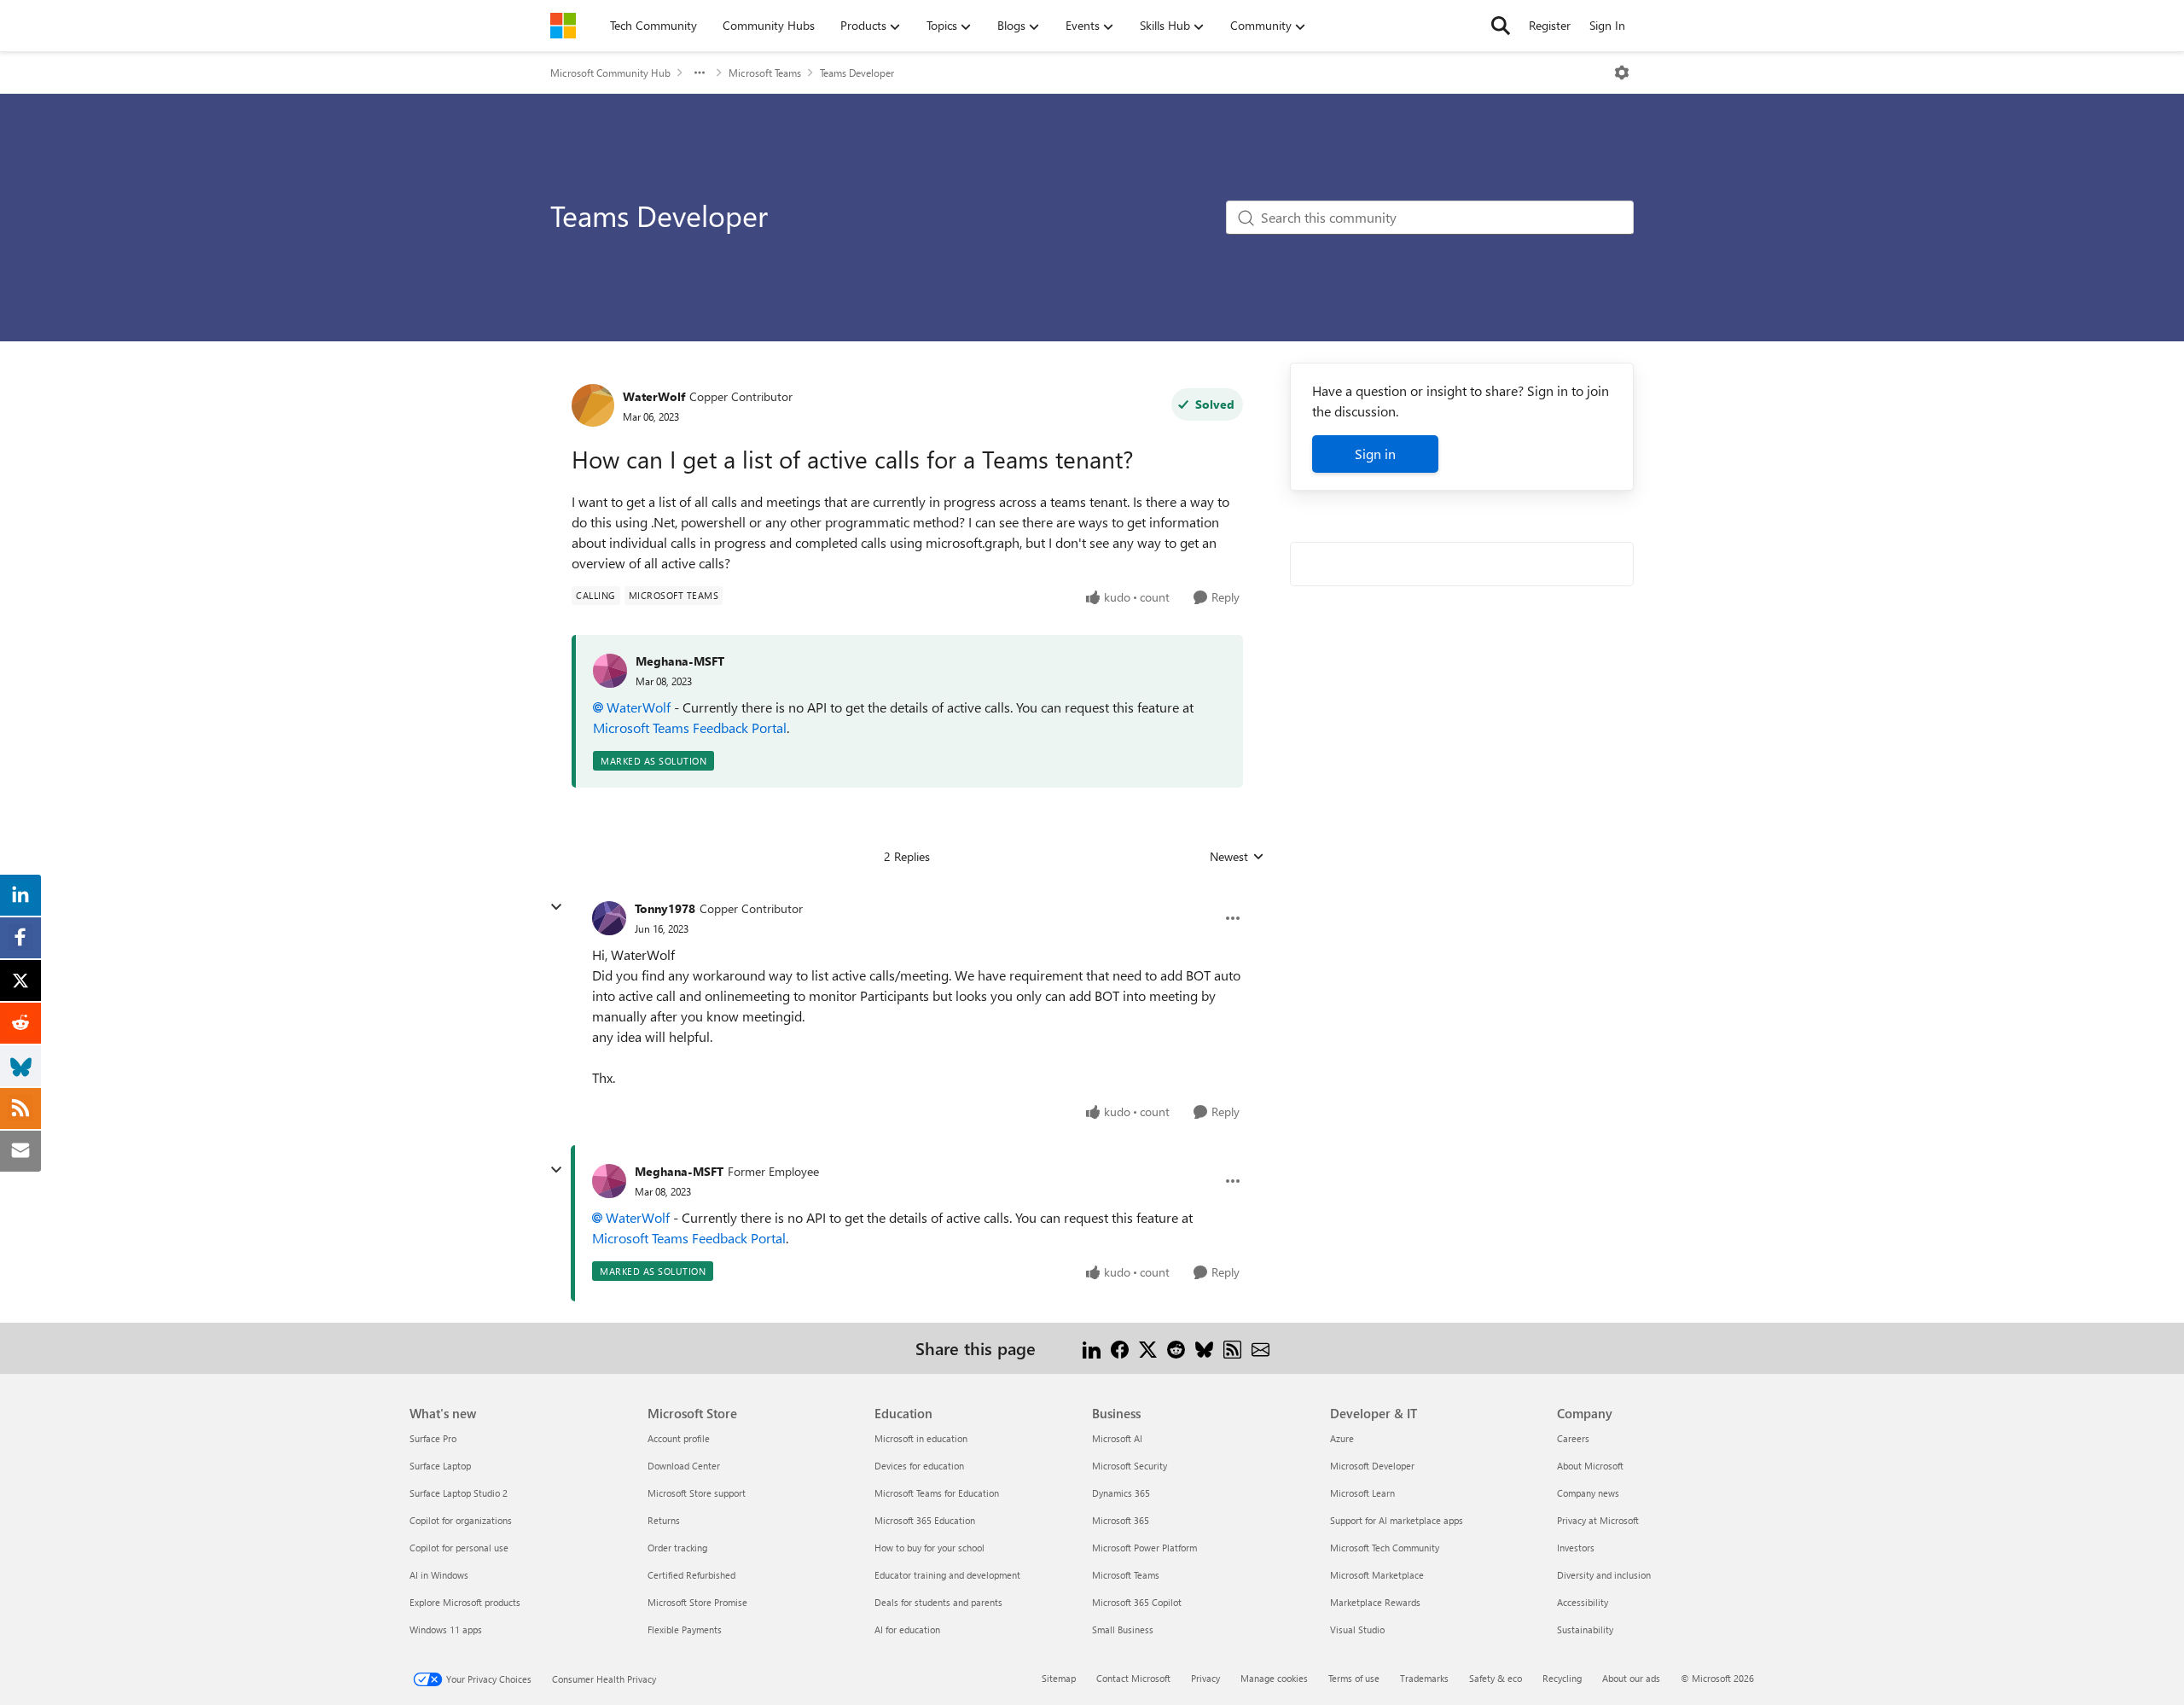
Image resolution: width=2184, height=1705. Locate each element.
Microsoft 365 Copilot (1137, 1602)
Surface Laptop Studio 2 (459, 1493)
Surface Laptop (440, 1466)
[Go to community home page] (563, 26)
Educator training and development (947, 1575)
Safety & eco (1496, 1678)
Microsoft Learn (1362, 1493)
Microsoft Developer (1372, 1466)
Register (1550, 25)
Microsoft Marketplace (1377, 1575)
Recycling (1562, 1678)
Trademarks (1424, 1678)
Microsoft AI (1117, 1438)
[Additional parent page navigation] (700, 73)
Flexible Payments (685, 1629)
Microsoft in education (921, 1438)
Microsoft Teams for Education (937, 1493)
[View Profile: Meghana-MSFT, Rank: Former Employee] (609, 1181)
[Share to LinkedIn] (1092, 1348)
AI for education (907, 1629)
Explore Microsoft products (465, 1602)
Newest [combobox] (1237, 857)
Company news (1588, 1493)
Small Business (1123, 1629)
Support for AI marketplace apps (1397, 1520)
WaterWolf (654, 396)
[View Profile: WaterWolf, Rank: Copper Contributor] (593, 405)
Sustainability (1585, 1629)
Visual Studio (1357, 1629)
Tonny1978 (665, 908)
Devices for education (919, 1466)
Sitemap (1059, 1678)
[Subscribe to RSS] (1232, 1348)
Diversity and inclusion (1604, 1575)
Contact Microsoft (1133, 1678)
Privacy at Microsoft (1598, 1520)
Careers (1573, 1438)
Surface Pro (433, 1438)
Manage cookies (1274, 1678)
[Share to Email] (1260, 1348)
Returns (664, 1520)
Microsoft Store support (697, 1493)
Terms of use (1354, 1678)
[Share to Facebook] (1120, 1348)
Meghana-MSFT (680, 661)
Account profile (679, 1438)
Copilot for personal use (459, 1548)
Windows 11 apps (446, 1629)
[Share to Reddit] (1176, 1348)
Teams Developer (857, 73)
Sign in (1375, 454)
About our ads (1631, 1678)
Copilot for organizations (461, 1520)
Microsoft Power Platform (1144, 1548)
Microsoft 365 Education (925, 1520)
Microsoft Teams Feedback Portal (690, 727)
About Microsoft (1590, 1466)
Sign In (1607, 25)
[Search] (1501, 26)
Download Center (684, 1466)
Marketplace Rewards (1375, 1602)
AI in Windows (439, 1575)
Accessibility (1583, 1602)
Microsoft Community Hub (610, 73)
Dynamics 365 (1121, 1493)
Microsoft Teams (765, 73)
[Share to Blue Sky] (1204, 1348)
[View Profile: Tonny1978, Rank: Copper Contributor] (609, 918)
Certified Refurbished (691, 1575)
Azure (1342, 1438)
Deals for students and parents (938, 1602)
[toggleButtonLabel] (1622, 73)
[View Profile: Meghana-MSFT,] (610, 671)
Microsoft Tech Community (1385, 1548)
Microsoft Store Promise (697, 1602)
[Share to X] (1148, 1348)
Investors (1576, 1548)
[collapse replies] (556, 907)
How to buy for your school (929, 1548)
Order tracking (677, 1548)
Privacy (1205, 1678)
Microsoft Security (1130, 1466)
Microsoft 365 (1121, 1520)
